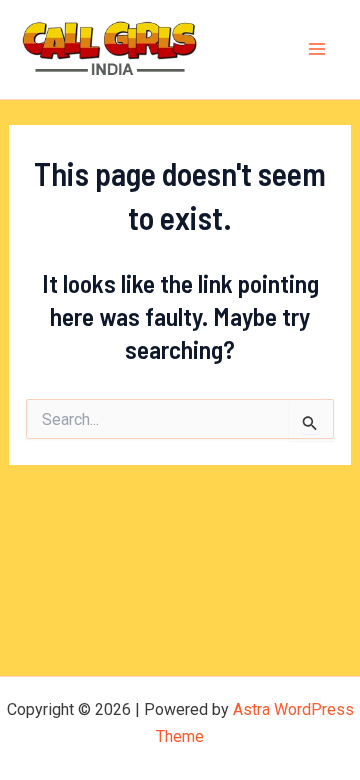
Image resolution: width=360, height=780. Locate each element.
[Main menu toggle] (318, 50)
